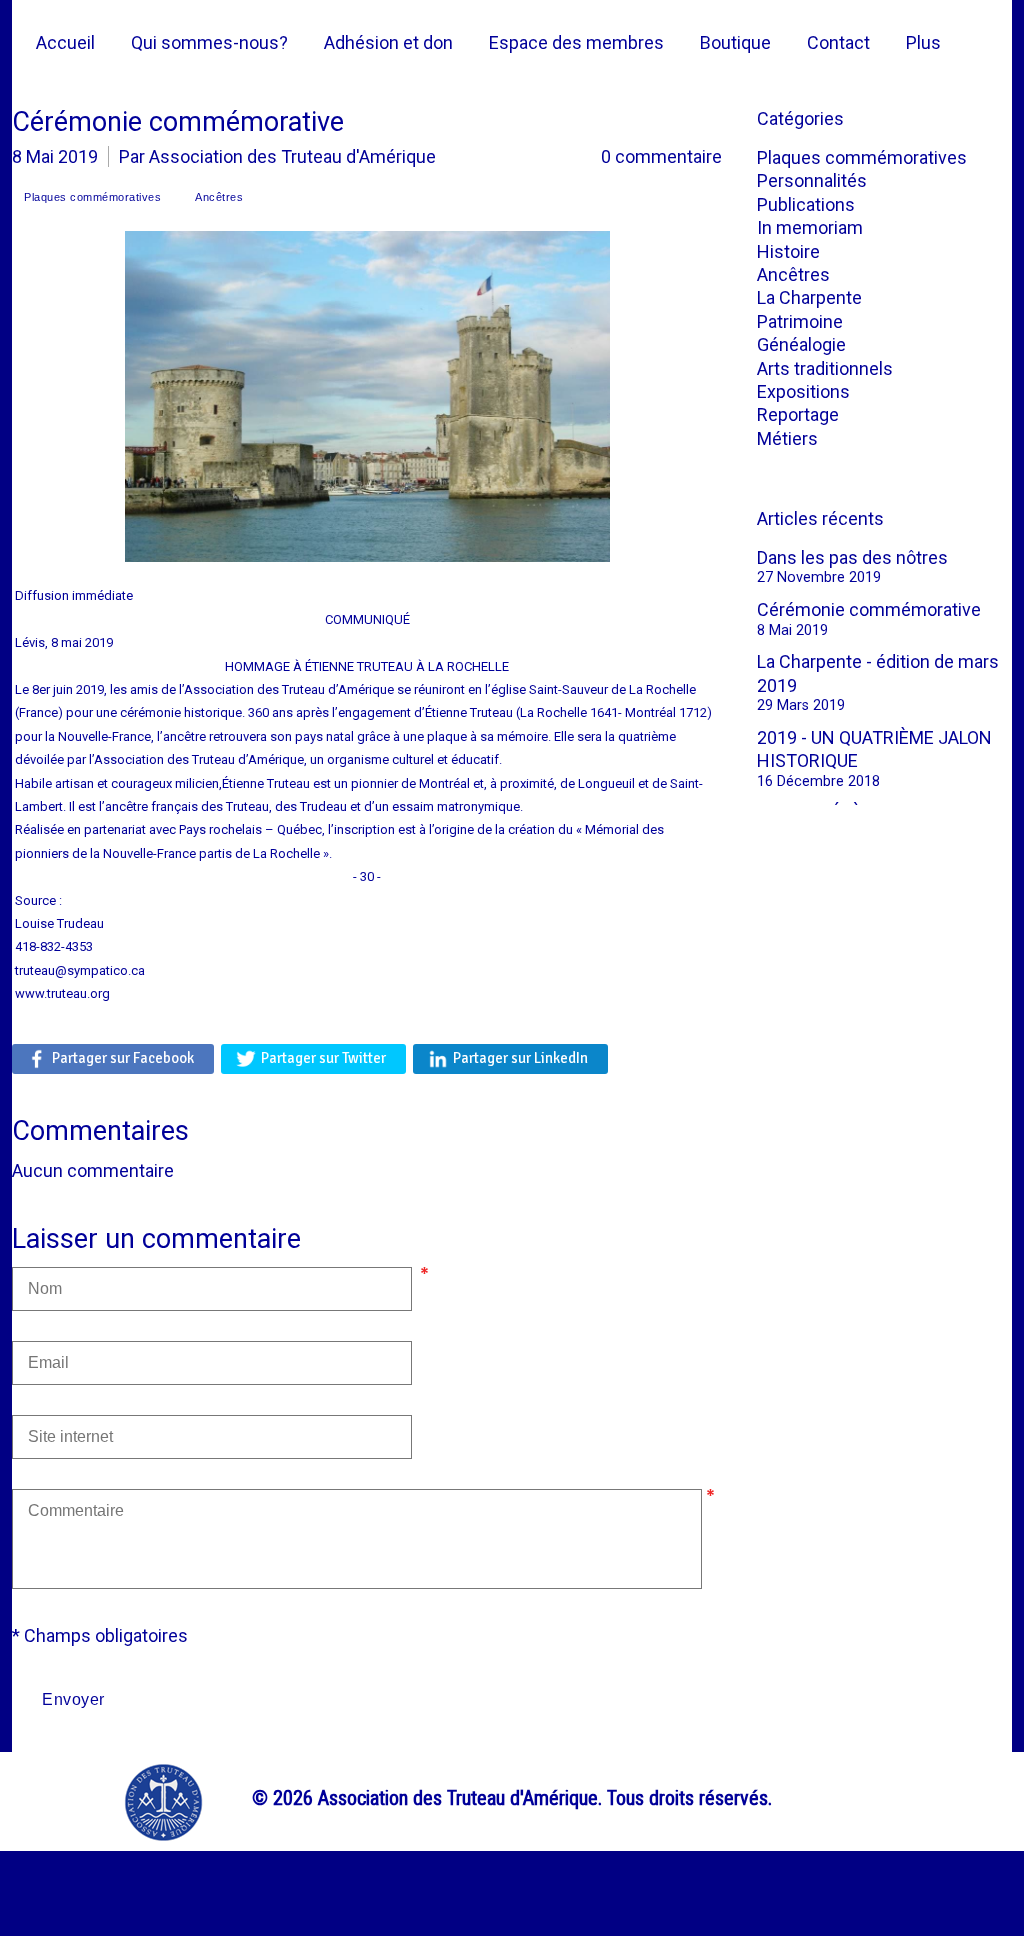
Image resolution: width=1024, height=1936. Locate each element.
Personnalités (812, 180)
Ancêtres (793, 274)
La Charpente (809, 297)
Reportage (798, 414)
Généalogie (801, 344)
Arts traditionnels (825, 368)
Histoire (788, 251)
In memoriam (810, 227)
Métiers (787, 438)
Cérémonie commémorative (869, 609)
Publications (806, 204)
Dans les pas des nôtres (852, 557)
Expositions (803, 391)
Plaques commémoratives (862, 157)
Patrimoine (800, 321)
